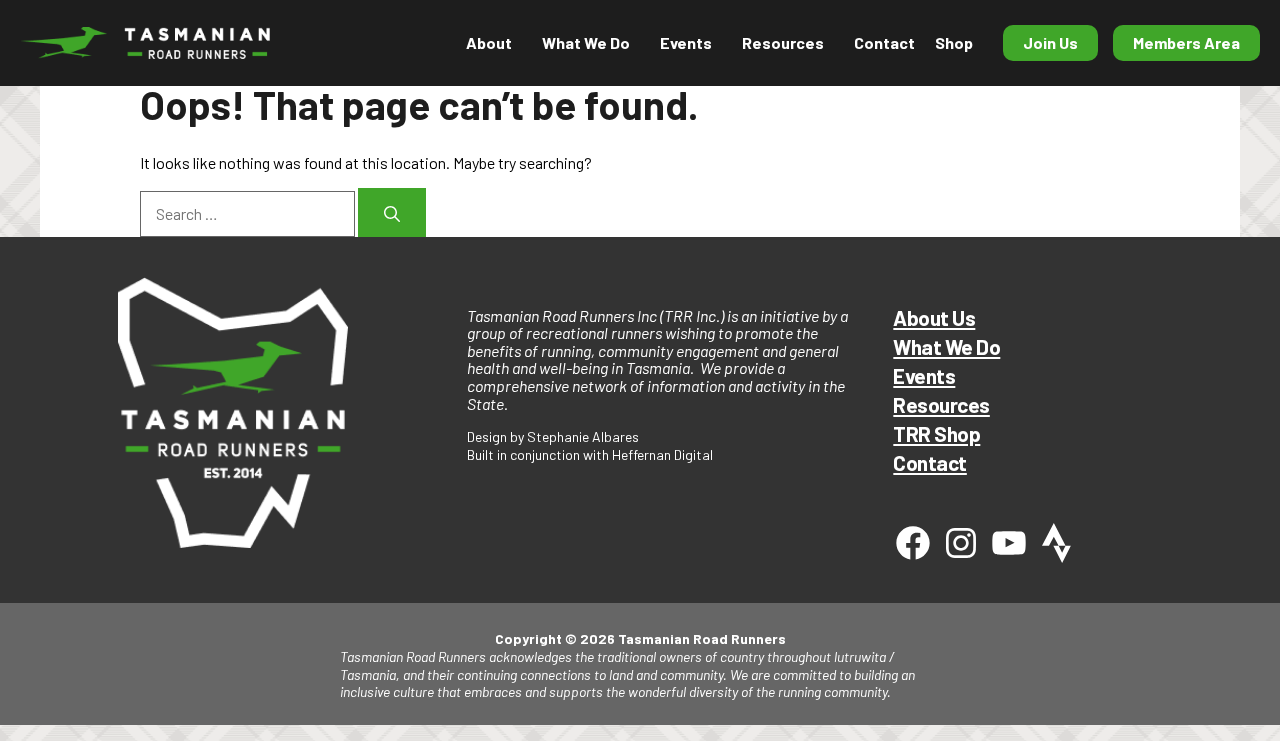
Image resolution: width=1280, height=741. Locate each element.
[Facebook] (913, 543)
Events (924, 375)
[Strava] (1057, 543)
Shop (954, 42)
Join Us (1050, 42)
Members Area (1186, 42)
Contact (884, 42)
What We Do (946, 346)
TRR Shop (936, 433)
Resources (783, 42)
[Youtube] (1009, 543)
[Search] (392, 212)
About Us (934, 317)
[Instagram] (961, 543)
